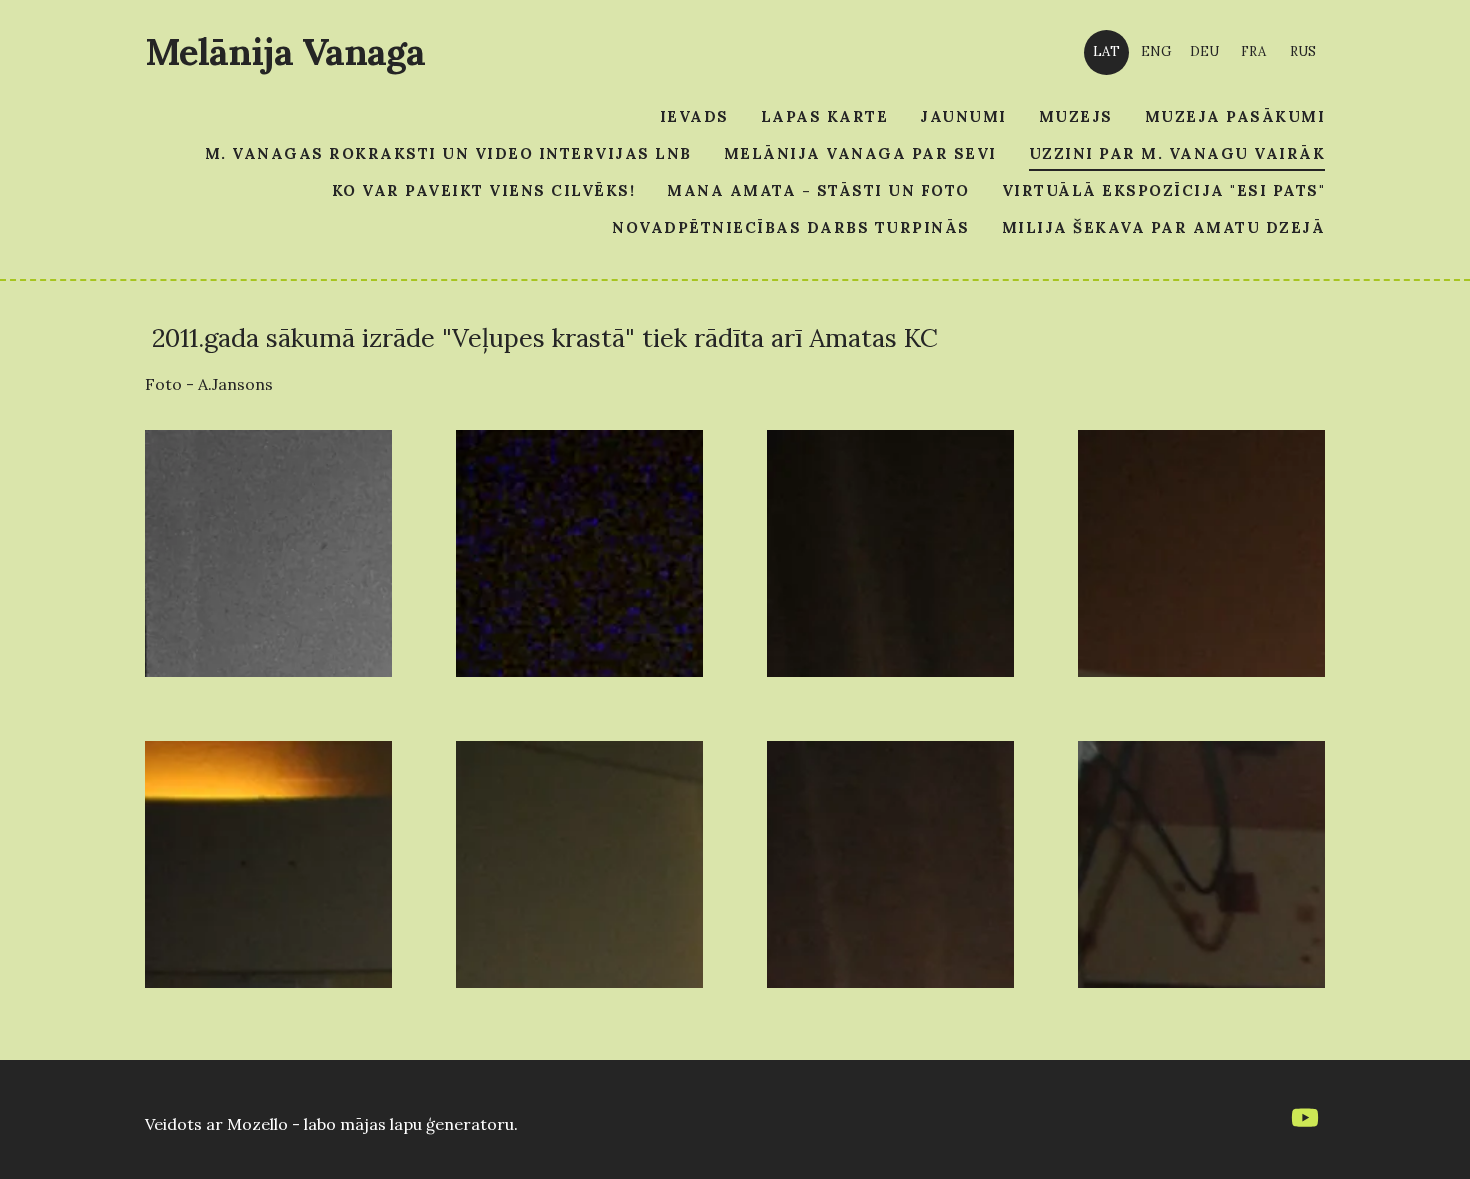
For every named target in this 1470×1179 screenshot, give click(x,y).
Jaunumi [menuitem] (963, 116)
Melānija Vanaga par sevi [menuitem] (860, 153)
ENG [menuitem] (1156, 51)
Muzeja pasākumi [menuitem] (1235, 116)
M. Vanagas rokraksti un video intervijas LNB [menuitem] (448, 153)
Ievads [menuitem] (694, 116)
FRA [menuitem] (1253, 51)
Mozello (257, 1124)
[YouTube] (1305, 1117)
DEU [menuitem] (1204, 51)
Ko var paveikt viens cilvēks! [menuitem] (484, 190)
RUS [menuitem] (1303, 51)
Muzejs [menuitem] (1076, 116)
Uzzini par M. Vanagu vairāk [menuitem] (1177, 153)
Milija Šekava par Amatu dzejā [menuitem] (1164, 227)
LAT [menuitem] (1106, 51)
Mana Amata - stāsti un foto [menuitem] (818, 190)
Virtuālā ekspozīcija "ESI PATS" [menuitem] (1164, 190)
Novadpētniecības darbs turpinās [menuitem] (791, 227)
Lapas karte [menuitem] (825, 116)
